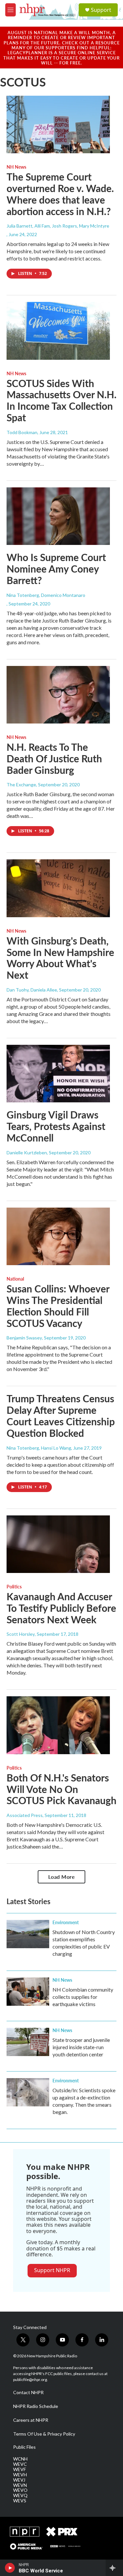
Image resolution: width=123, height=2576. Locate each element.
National (15, 1279)
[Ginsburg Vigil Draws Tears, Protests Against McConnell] (58, 1074)
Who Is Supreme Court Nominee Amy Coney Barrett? (56, 569)
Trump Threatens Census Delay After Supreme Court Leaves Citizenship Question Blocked (61, 1415)
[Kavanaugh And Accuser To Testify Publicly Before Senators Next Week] (58, 1544)
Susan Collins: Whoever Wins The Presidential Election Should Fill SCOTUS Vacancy (58, 1306)
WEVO (20, 2490)
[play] (10, 2568)
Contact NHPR (28, 2392)
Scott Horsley (21, 1634)
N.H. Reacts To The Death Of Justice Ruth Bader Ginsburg (54, 758)
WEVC (20, 2464)
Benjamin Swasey (24, 1338)
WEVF (20, 2469)
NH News (16, 167)
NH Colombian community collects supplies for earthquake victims (83, 1997)
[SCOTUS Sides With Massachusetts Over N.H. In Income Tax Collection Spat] (58, 331)
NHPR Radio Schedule (36, 2406)
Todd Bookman (22, 432)
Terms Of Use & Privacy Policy (44, 2434)
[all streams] (114, 2568)
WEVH (20, 2475)
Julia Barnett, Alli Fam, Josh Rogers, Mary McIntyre (58, 226)
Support (101, 10)
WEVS (20, 2501)
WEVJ (19, 2480)
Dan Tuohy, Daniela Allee (32, 990)
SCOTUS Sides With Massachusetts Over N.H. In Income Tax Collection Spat (61, 400)
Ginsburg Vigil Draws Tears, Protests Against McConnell (56, 1126)
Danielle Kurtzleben (27, 1153)
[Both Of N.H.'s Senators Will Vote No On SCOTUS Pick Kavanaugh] (58, 1725)
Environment (66, 1922)
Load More (62, 1877)
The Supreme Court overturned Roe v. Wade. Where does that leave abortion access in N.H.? (60, 194)
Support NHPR (52, 2270)
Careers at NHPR (31, 2420)
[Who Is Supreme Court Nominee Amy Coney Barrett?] (58, 516)
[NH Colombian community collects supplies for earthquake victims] (28, 1992)
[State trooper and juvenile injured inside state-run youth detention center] (28, 2042)
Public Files (24, 2447)
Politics (14, 1586)
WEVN (20, 2485)
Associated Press (25, 1815)
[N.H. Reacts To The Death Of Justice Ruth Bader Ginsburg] (58, 695)
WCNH (20, 2459)
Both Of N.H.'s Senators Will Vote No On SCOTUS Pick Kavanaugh (61, 1789)
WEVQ (20, 2495)
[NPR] (25, 2532)
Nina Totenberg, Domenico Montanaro (46, 595)
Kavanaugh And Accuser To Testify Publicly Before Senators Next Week (61, 1608)
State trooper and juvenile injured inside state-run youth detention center (81, 2047)
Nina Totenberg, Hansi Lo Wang (39, 1448)
